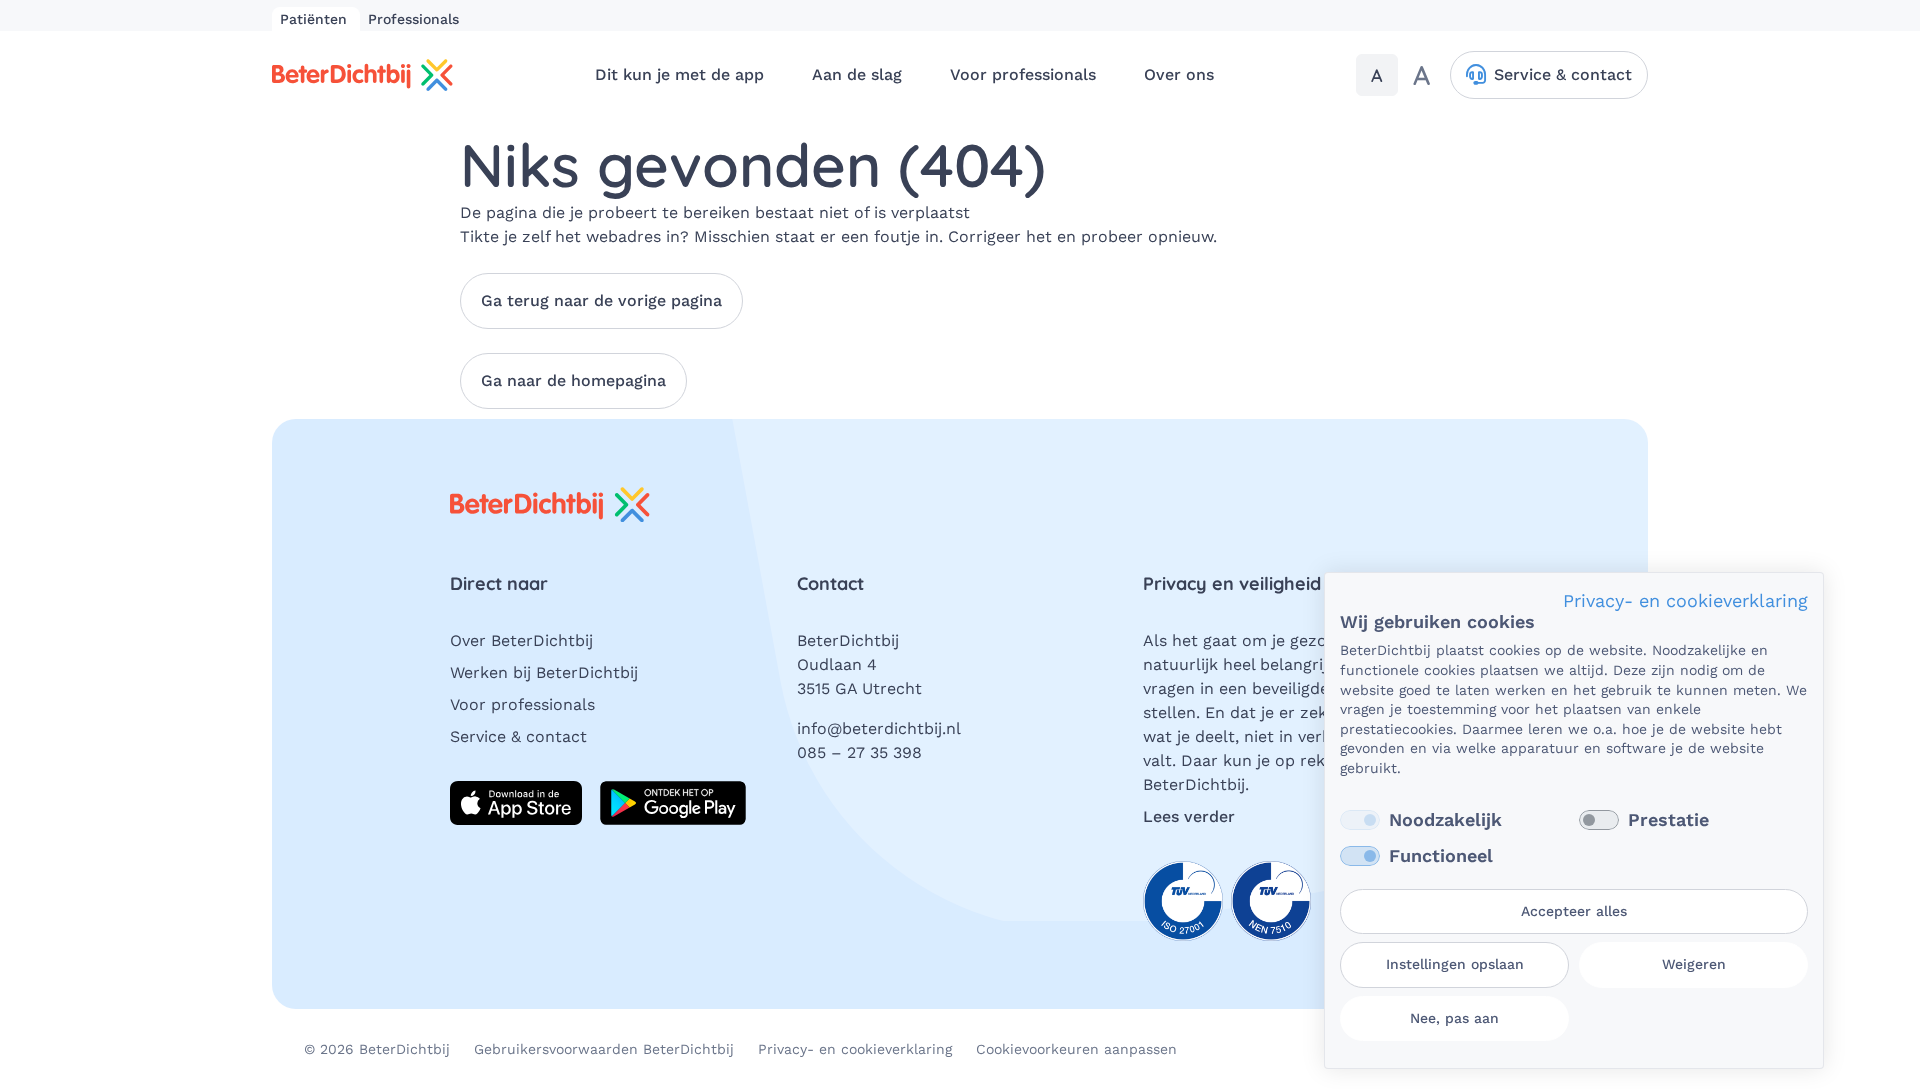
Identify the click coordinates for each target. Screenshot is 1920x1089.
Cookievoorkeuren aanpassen (1076, 1049)
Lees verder (1189, 816)
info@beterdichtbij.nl (879, 728)
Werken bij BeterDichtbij (544, 672)
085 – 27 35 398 (859, 752)
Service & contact (518, 736)
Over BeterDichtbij (521, 640)
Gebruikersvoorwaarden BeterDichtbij (604, 1049)
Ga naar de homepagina (573, 380)
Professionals (413, 19)
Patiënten (316, 19)
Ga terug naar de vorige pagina (601, 300)
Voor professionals (522, 704)
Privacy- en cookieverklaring (855, 1049)
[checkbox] (1360, 820)
